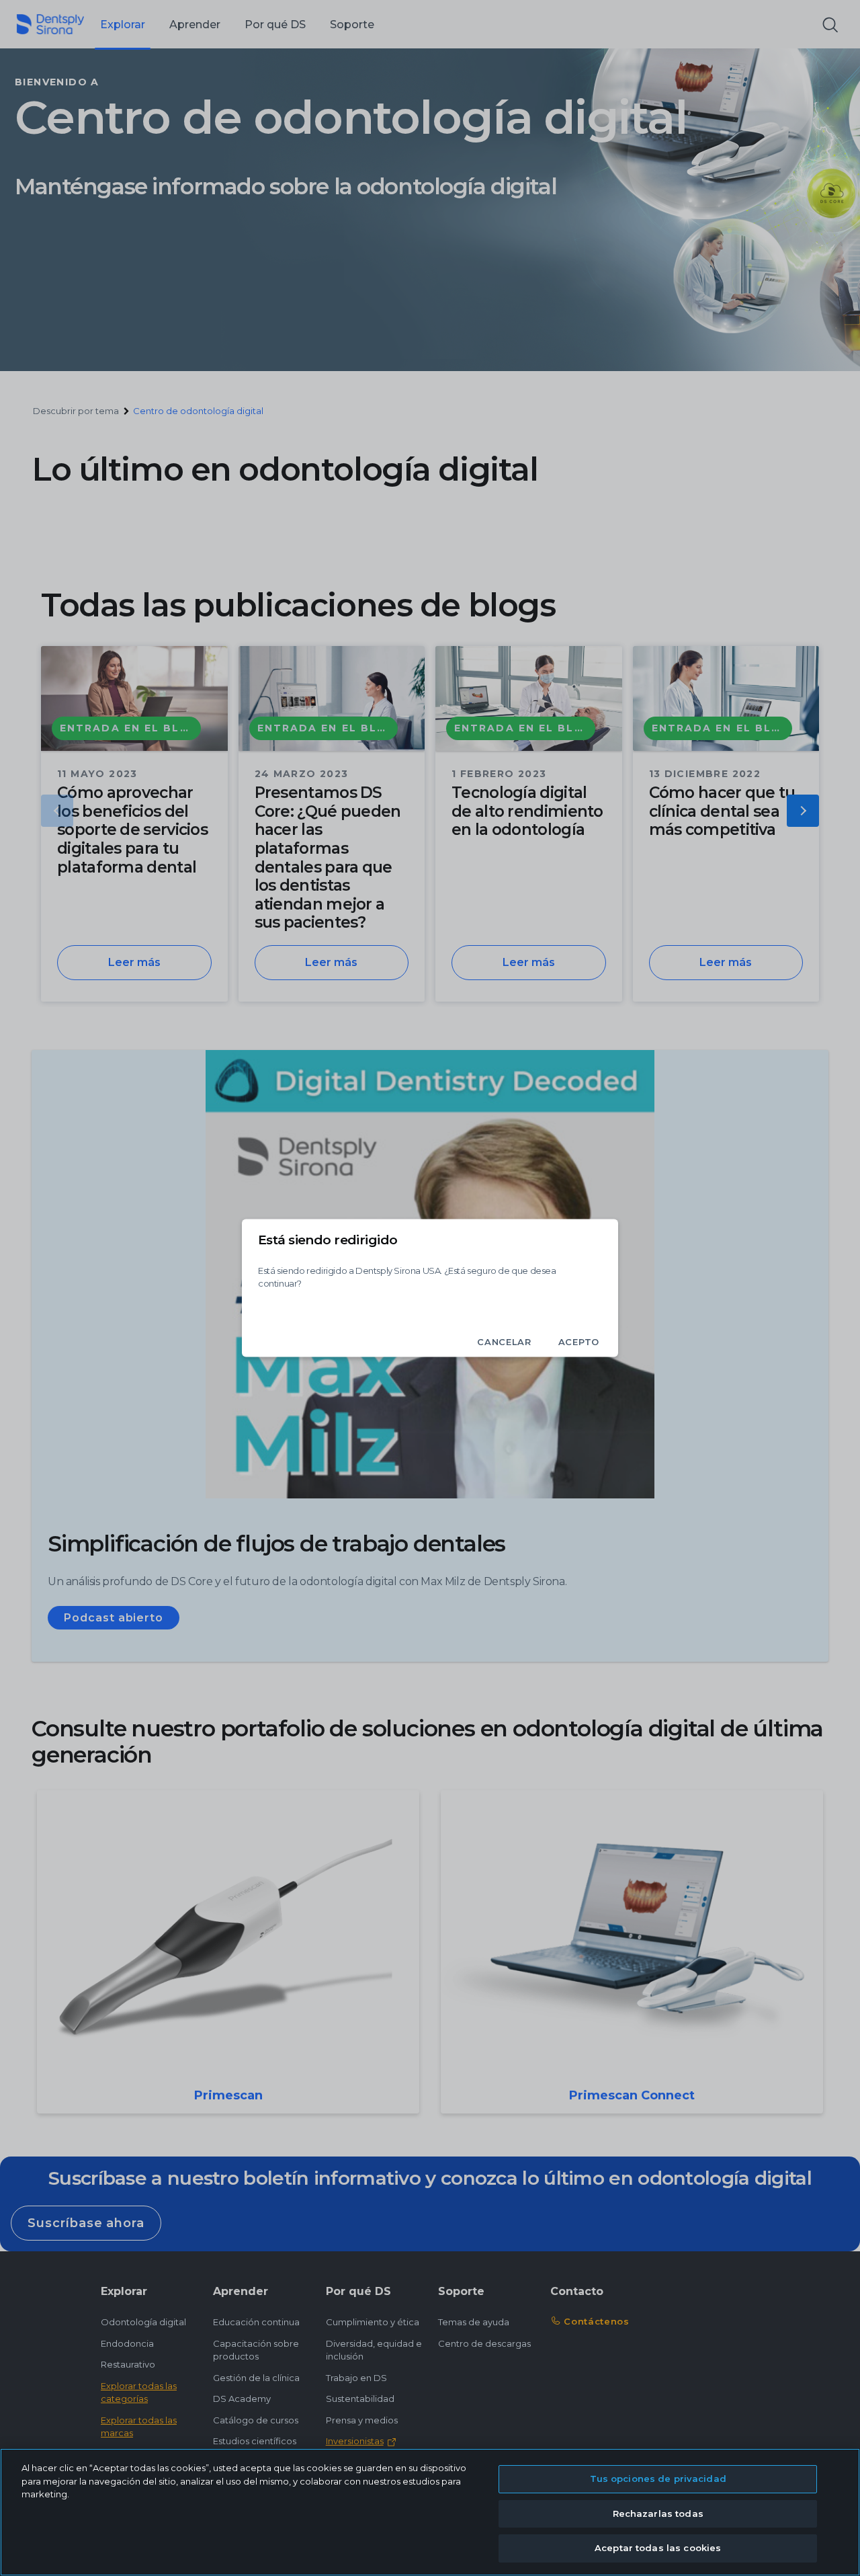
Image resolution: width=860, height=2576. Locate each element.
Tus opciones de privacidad (658, 2479)
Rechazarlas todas (658, 2513)
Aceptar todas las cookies (658, 2548)
